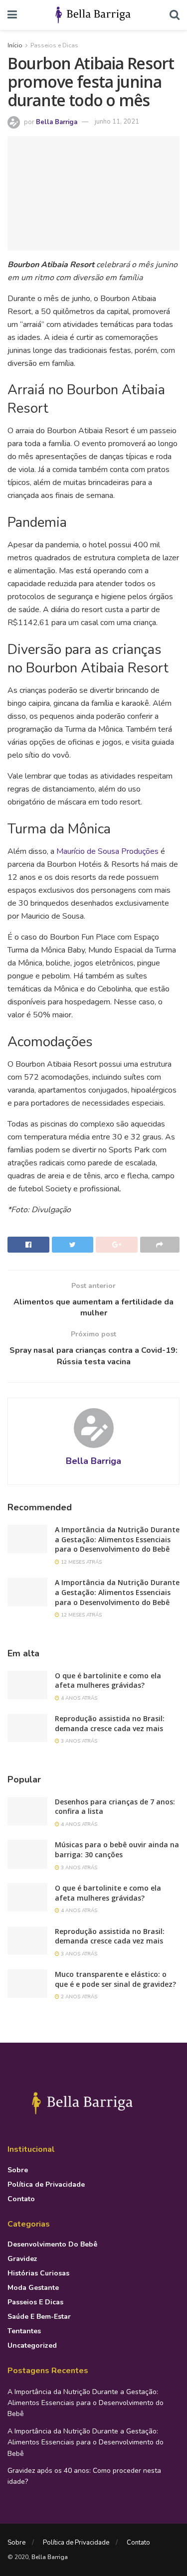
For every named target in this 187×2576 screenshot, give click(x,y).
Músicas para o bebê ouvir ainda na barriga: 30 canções (117, 1850)
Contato (21, 2199)
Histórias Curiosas (38, 2273)
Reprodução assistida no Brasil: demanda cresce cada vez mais (110, 1723)
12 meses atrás (81, 1562)
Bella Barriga (57, 122)
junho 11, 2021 (117, 122)
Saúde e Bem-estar (39, 2317)
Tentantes (24, 2331)
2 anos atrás (78, 1997)
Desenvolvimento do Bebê (52, 2244)
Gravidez (22, 2259)
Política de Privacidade (46, 2184)
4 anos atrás (78, 1698)
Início (15, 45)
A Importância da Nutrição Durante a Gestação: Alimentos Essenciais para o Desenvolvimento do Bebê (117, 1539)
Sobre (18, 2170)
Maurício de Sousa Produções (107, 851)
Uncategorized (32, 2345)
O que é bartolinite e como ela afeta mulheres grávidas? (108, 1681)
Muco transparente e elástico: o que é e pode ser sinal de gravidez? (115, 1979)
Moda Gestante (33, 2288)
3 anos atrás (78, 1741)
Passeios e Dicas (54, 45)
